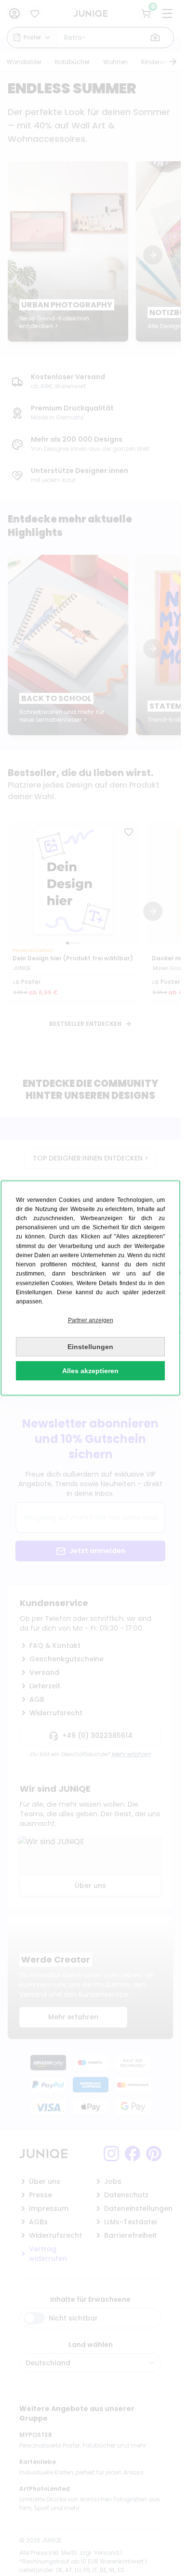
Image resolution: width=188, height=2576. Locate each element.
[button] (90, 1320)
